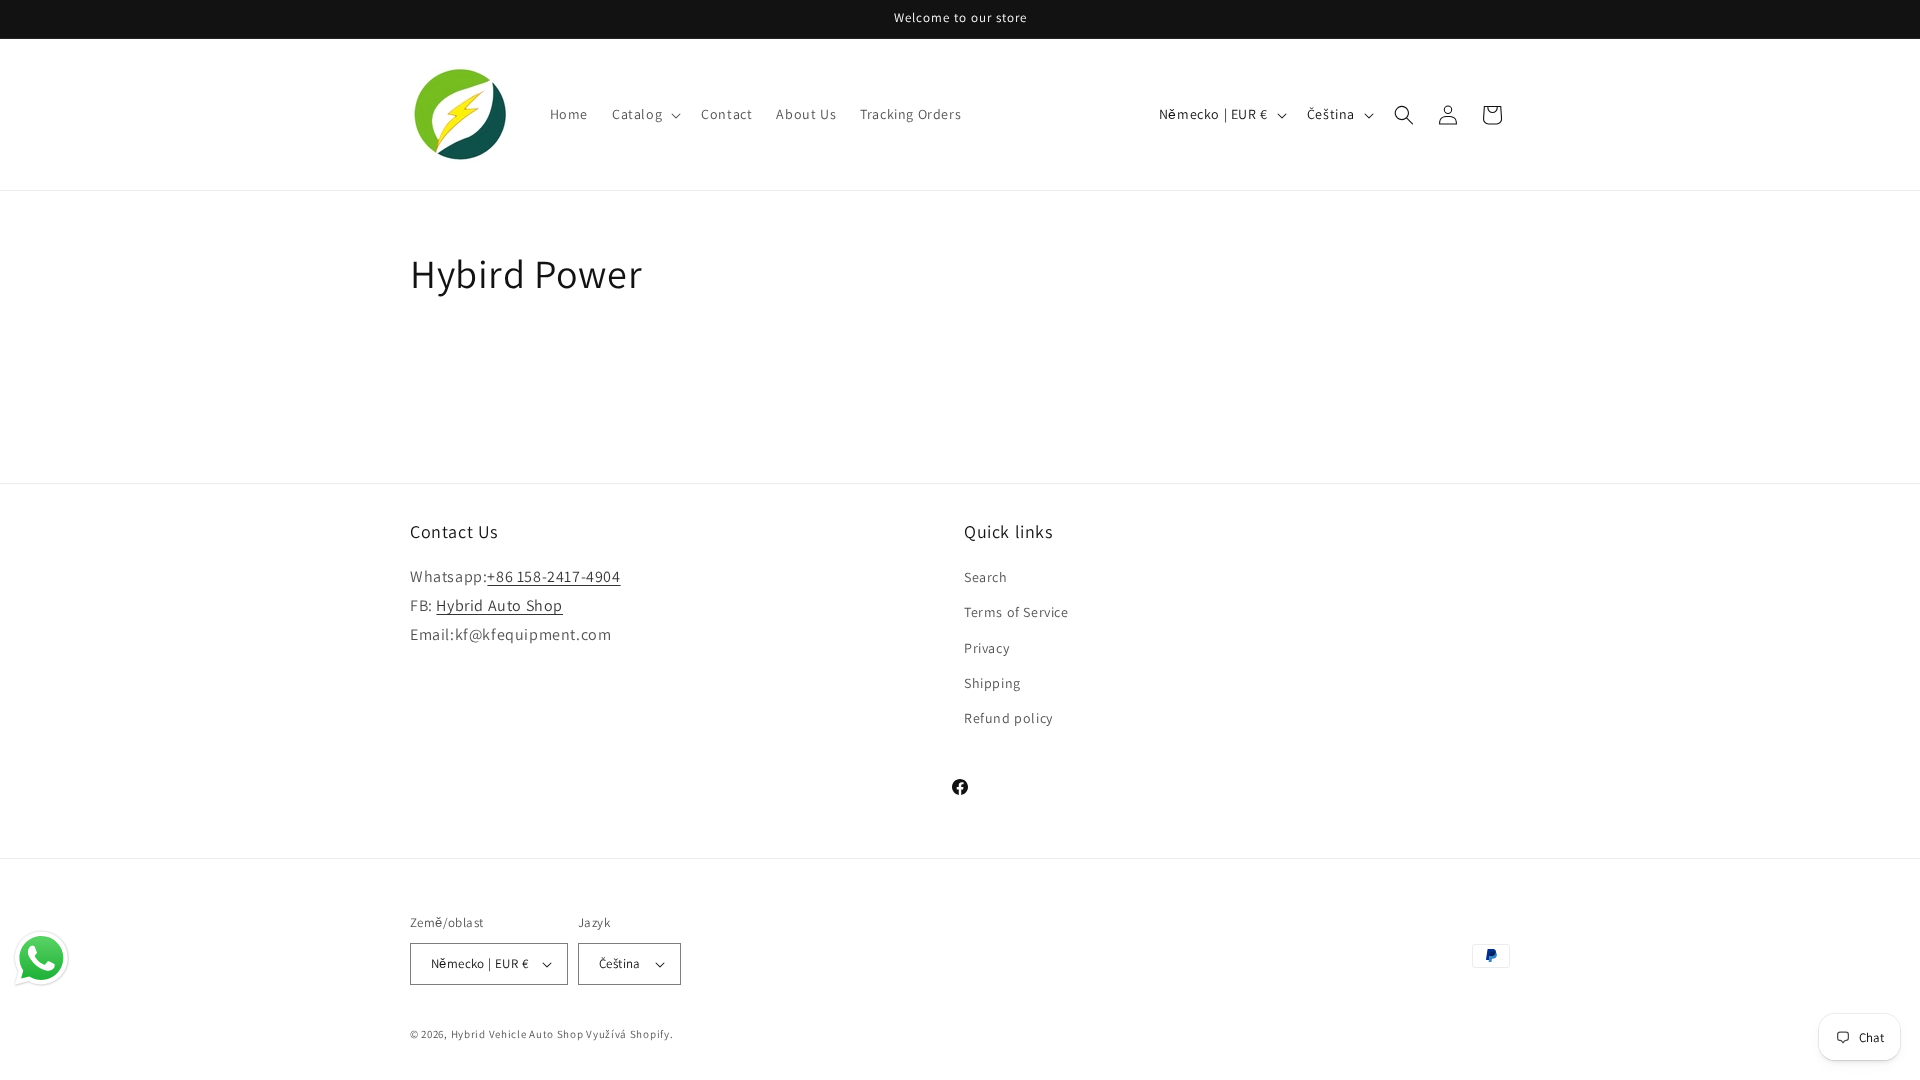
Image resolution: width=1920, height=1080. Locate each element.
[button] (644, 114)
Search (986, 577)
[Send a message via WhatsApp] (41, 958)
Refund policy (1008, 718)
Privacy (986, 648)
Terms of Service (1016, 612)
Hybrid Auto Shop (499, 605)
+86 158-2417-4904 (553, 576)
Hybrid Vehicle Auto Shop (517, 1034)
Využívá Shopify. (629, 1034)
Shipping (992, 683)
